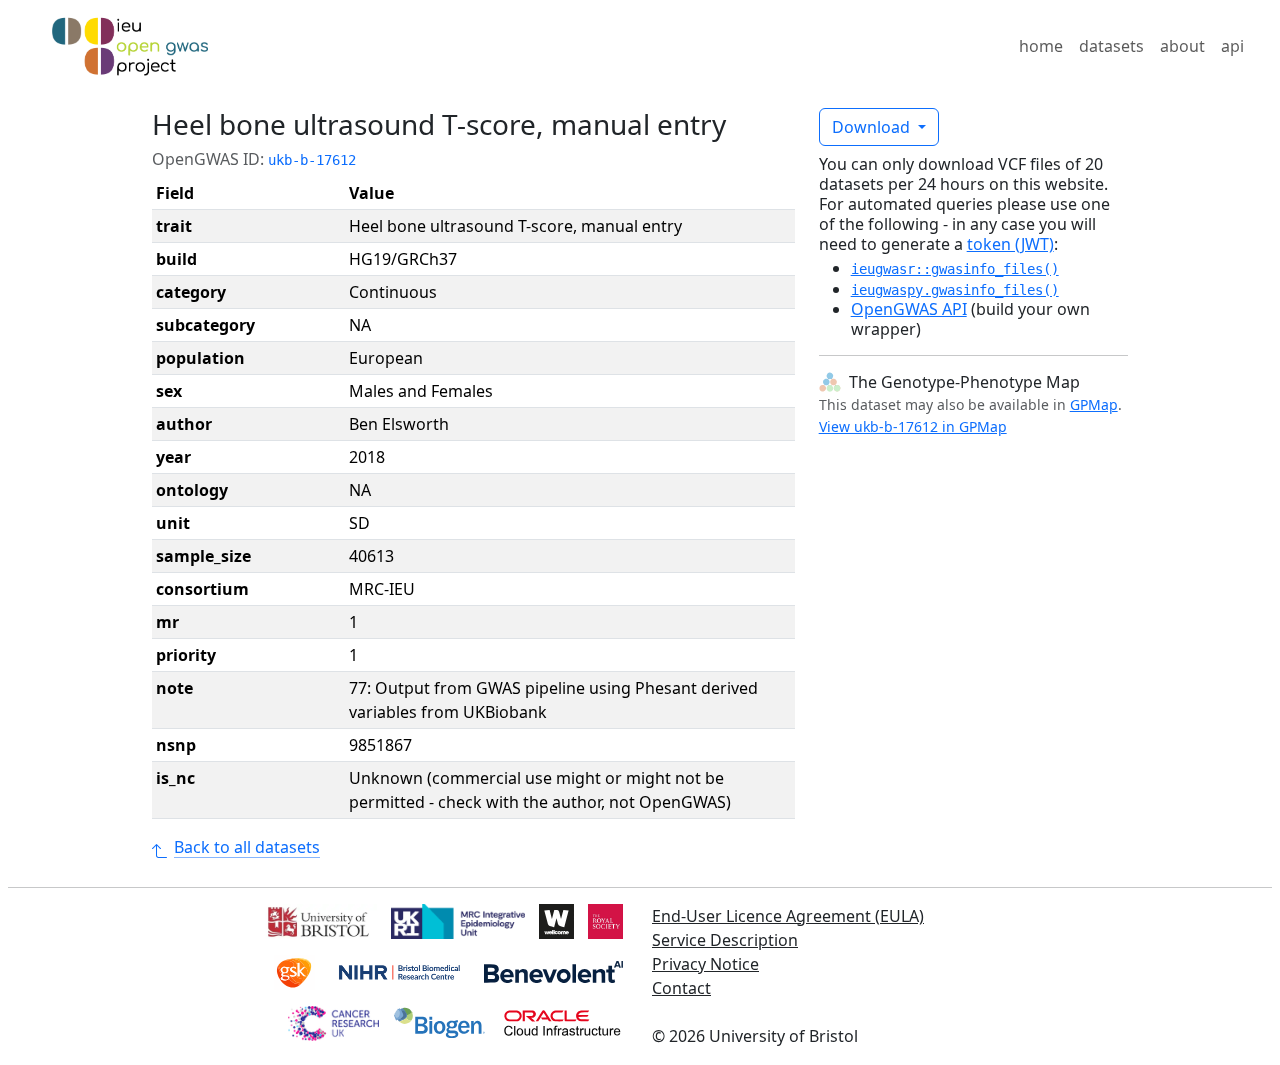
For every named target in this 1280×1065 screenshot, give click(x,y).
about (1182, 46)
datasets (1111, 46)
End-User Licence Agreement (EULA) (788, 916)
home (1041, 46)
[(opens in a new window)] (316, 920)
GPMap (1094, 404)
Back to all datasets (247, 847)
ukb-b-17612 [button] (312, 160)
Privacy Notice (705, 964)
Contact (681, 988)
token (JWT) (1010, 244)
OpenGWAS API (909, 309)
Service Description (725, 940)
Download (873, 127)
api (1232, 46)
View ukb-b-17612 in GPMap (913, 426)
